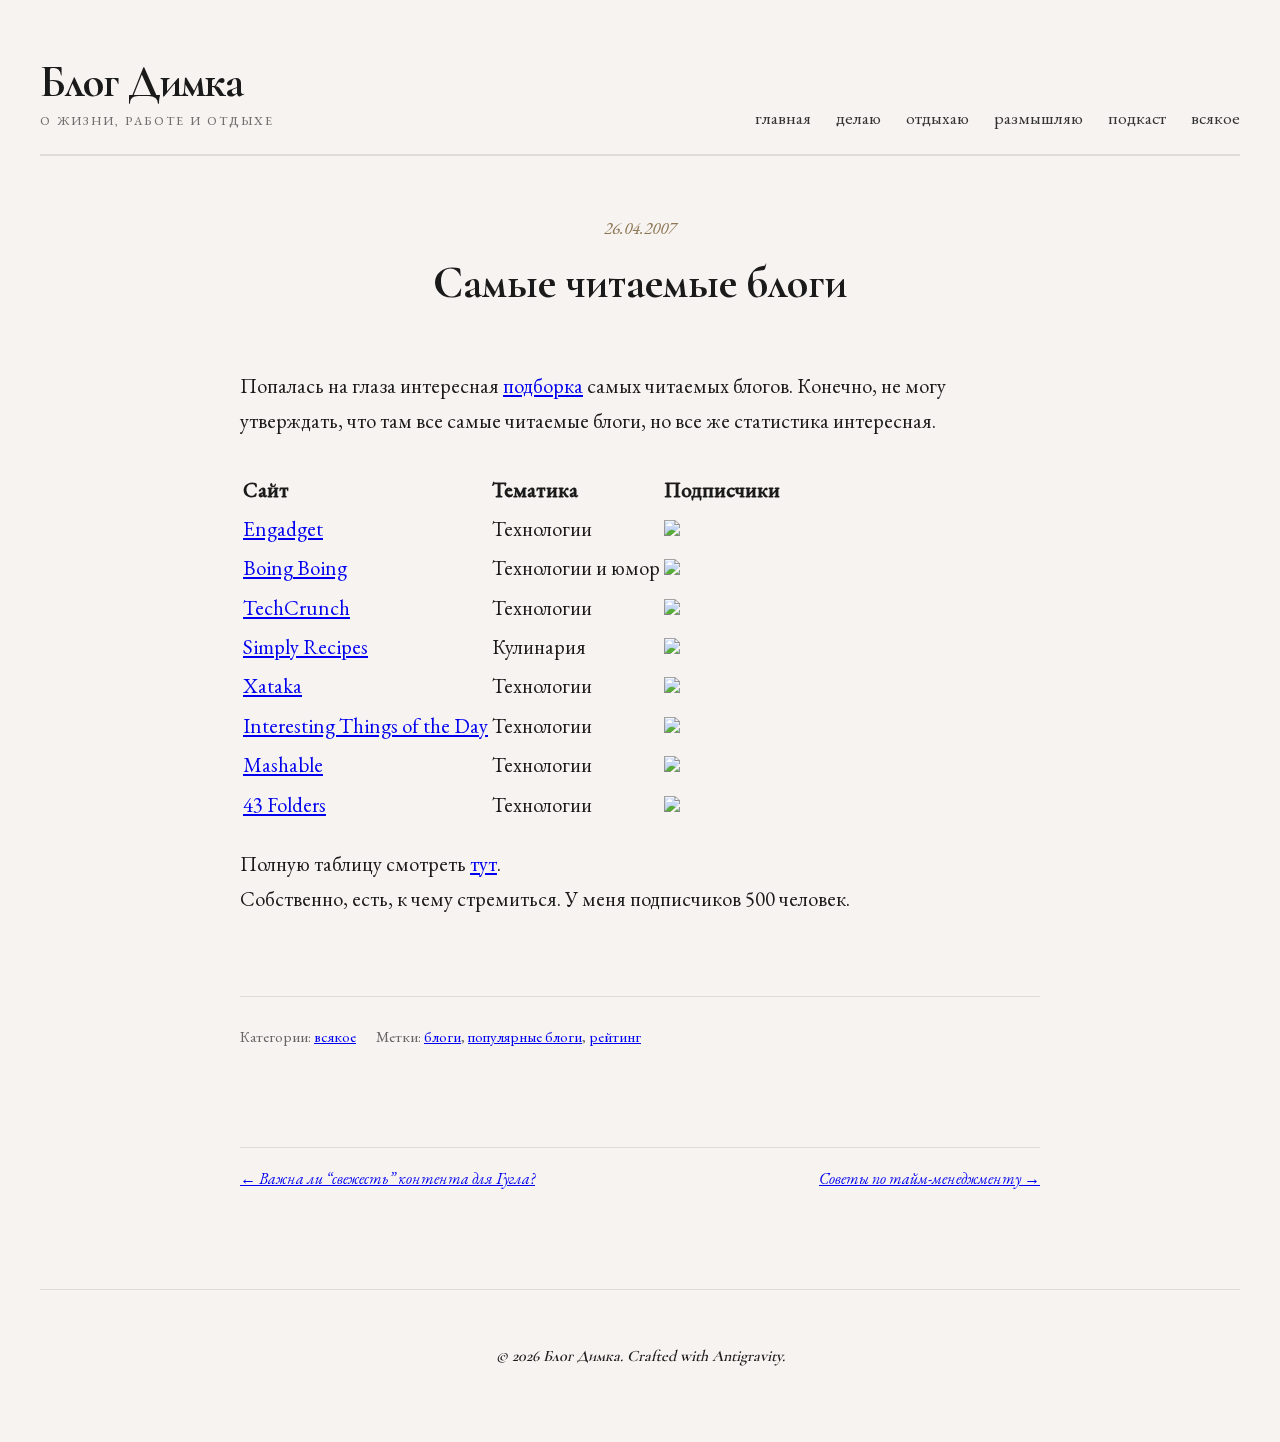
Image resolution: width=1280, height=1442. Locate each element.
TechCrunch (296, 607)
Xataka (272, 685)
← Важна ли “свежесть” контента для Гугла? (387, 1178)
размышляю (1038, 117)
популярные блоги (525, 1037)
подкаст (1137, 117)
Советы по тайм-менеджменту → (929, 1178)
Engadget (283, 528)
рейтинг (615, 1037)
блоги (442, 1037)
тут (483, 863)
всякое (1215, 117)
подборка (543, 385)
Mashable (283, 764)
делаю (858, 117)
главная (783, 117)
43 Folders (284, 804)
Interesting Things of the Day (365, 725)
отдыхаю (937, 117)
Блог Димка (141, 82)
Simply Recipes (305, 646)
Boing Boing (295, 567)
